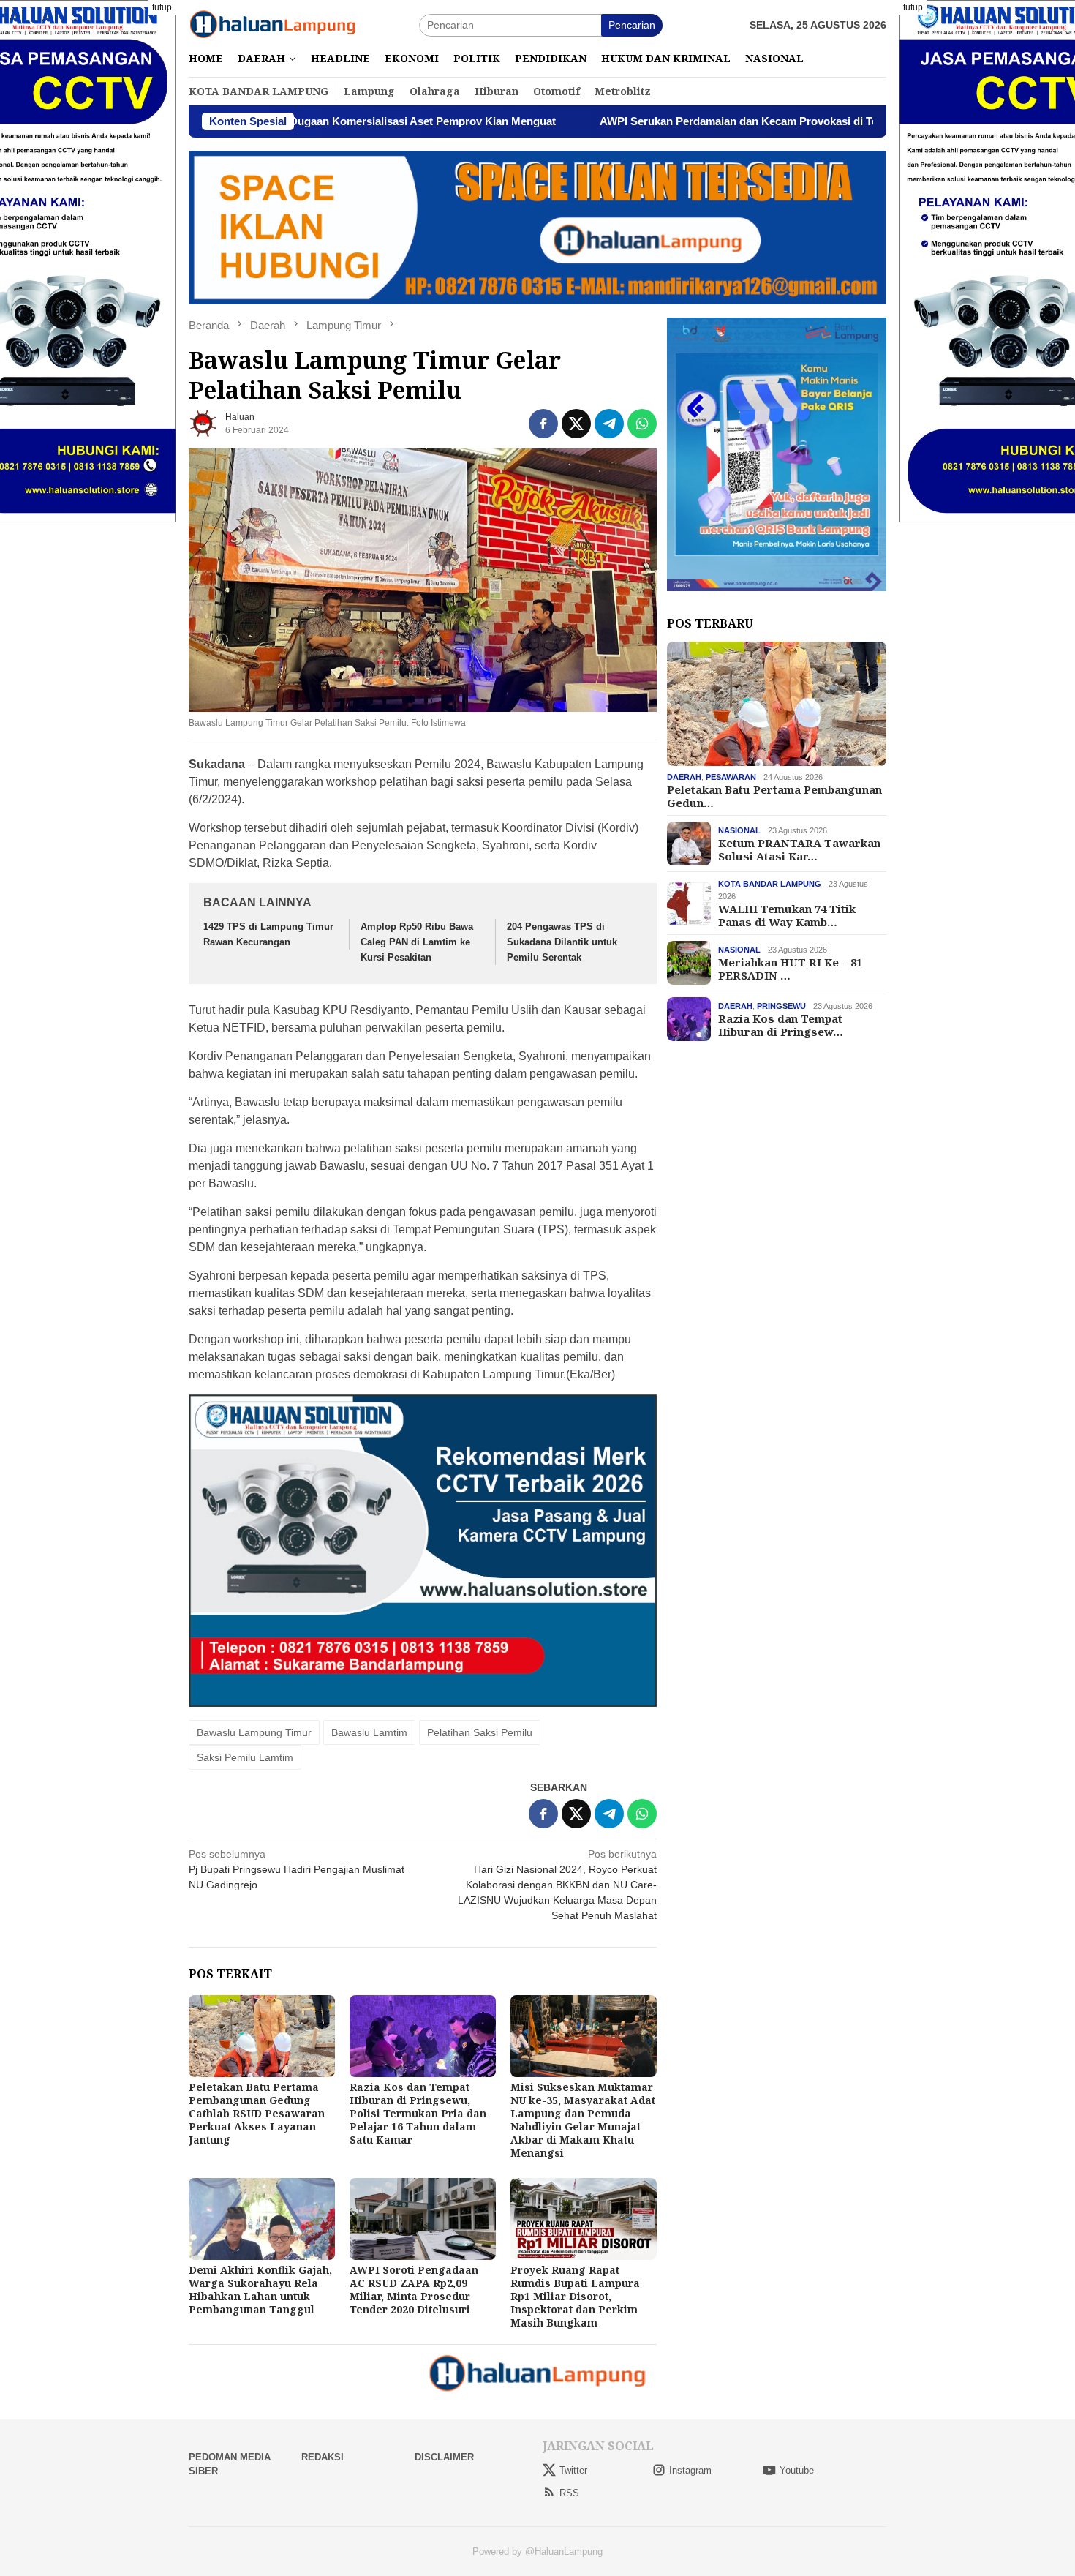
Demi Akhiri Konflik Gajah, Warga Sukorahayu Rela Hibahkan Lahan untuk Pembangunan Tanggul (260, 2290)
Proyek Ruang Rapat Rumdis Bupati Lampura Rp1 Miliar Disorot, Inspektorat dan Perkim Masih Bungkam (575, 2296)
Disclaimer (444, 2457)
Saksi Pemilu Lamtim (245, 1757)
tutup (162, 7)
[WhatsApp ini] (642, 424)
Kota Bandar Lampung (770, 884)
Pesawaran (731, 777)
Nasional (739, 830)
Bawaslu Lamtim (369, 1732)
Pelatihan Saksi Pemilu (480, 1732)
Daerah (684, 777)
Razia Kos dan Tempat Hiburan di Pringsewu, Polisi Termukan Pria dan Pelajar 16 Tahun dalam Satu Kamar (418, 2113)
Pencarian (632, 25)
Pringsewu (781, 1006)
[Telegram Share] (609, 424)
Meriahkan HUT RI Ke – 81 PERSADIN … (790, 969)
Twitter (573, 2470)
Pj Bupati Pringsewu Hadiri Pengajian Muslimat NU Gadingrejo (297, 1869)
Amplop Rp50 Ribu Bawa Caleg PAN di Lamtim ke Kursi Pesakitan (417, 942)
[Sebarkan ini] (543, 424)
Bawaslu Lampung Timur (254, 1732)
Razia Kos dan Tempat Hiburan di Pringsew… (781, 1025)
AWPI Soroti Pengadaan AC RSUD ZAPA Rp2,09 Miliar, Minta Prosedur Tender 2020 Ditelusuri (414, 2290)
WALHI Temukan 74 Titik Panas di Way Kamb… (787, 915)
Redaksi (322, 2457)
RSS (569, 2493)
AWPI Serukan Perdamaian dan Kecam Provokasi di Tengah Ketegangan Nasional (686, 121)
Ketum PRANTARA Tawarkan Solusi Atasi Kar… (799, 849)
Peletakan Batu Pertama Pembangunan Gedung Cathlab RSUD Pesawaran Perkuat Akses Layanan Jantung (257, 2113)
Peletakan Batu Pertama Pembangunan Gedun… (774, 796)
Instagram (690, 2470)
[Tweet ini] (576, 424)
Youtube (797, 2470)
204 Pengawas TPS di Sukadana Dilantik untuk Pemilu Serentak (562, 942)
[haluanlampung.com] (273, 24)
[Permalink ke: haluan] (203, 423)
